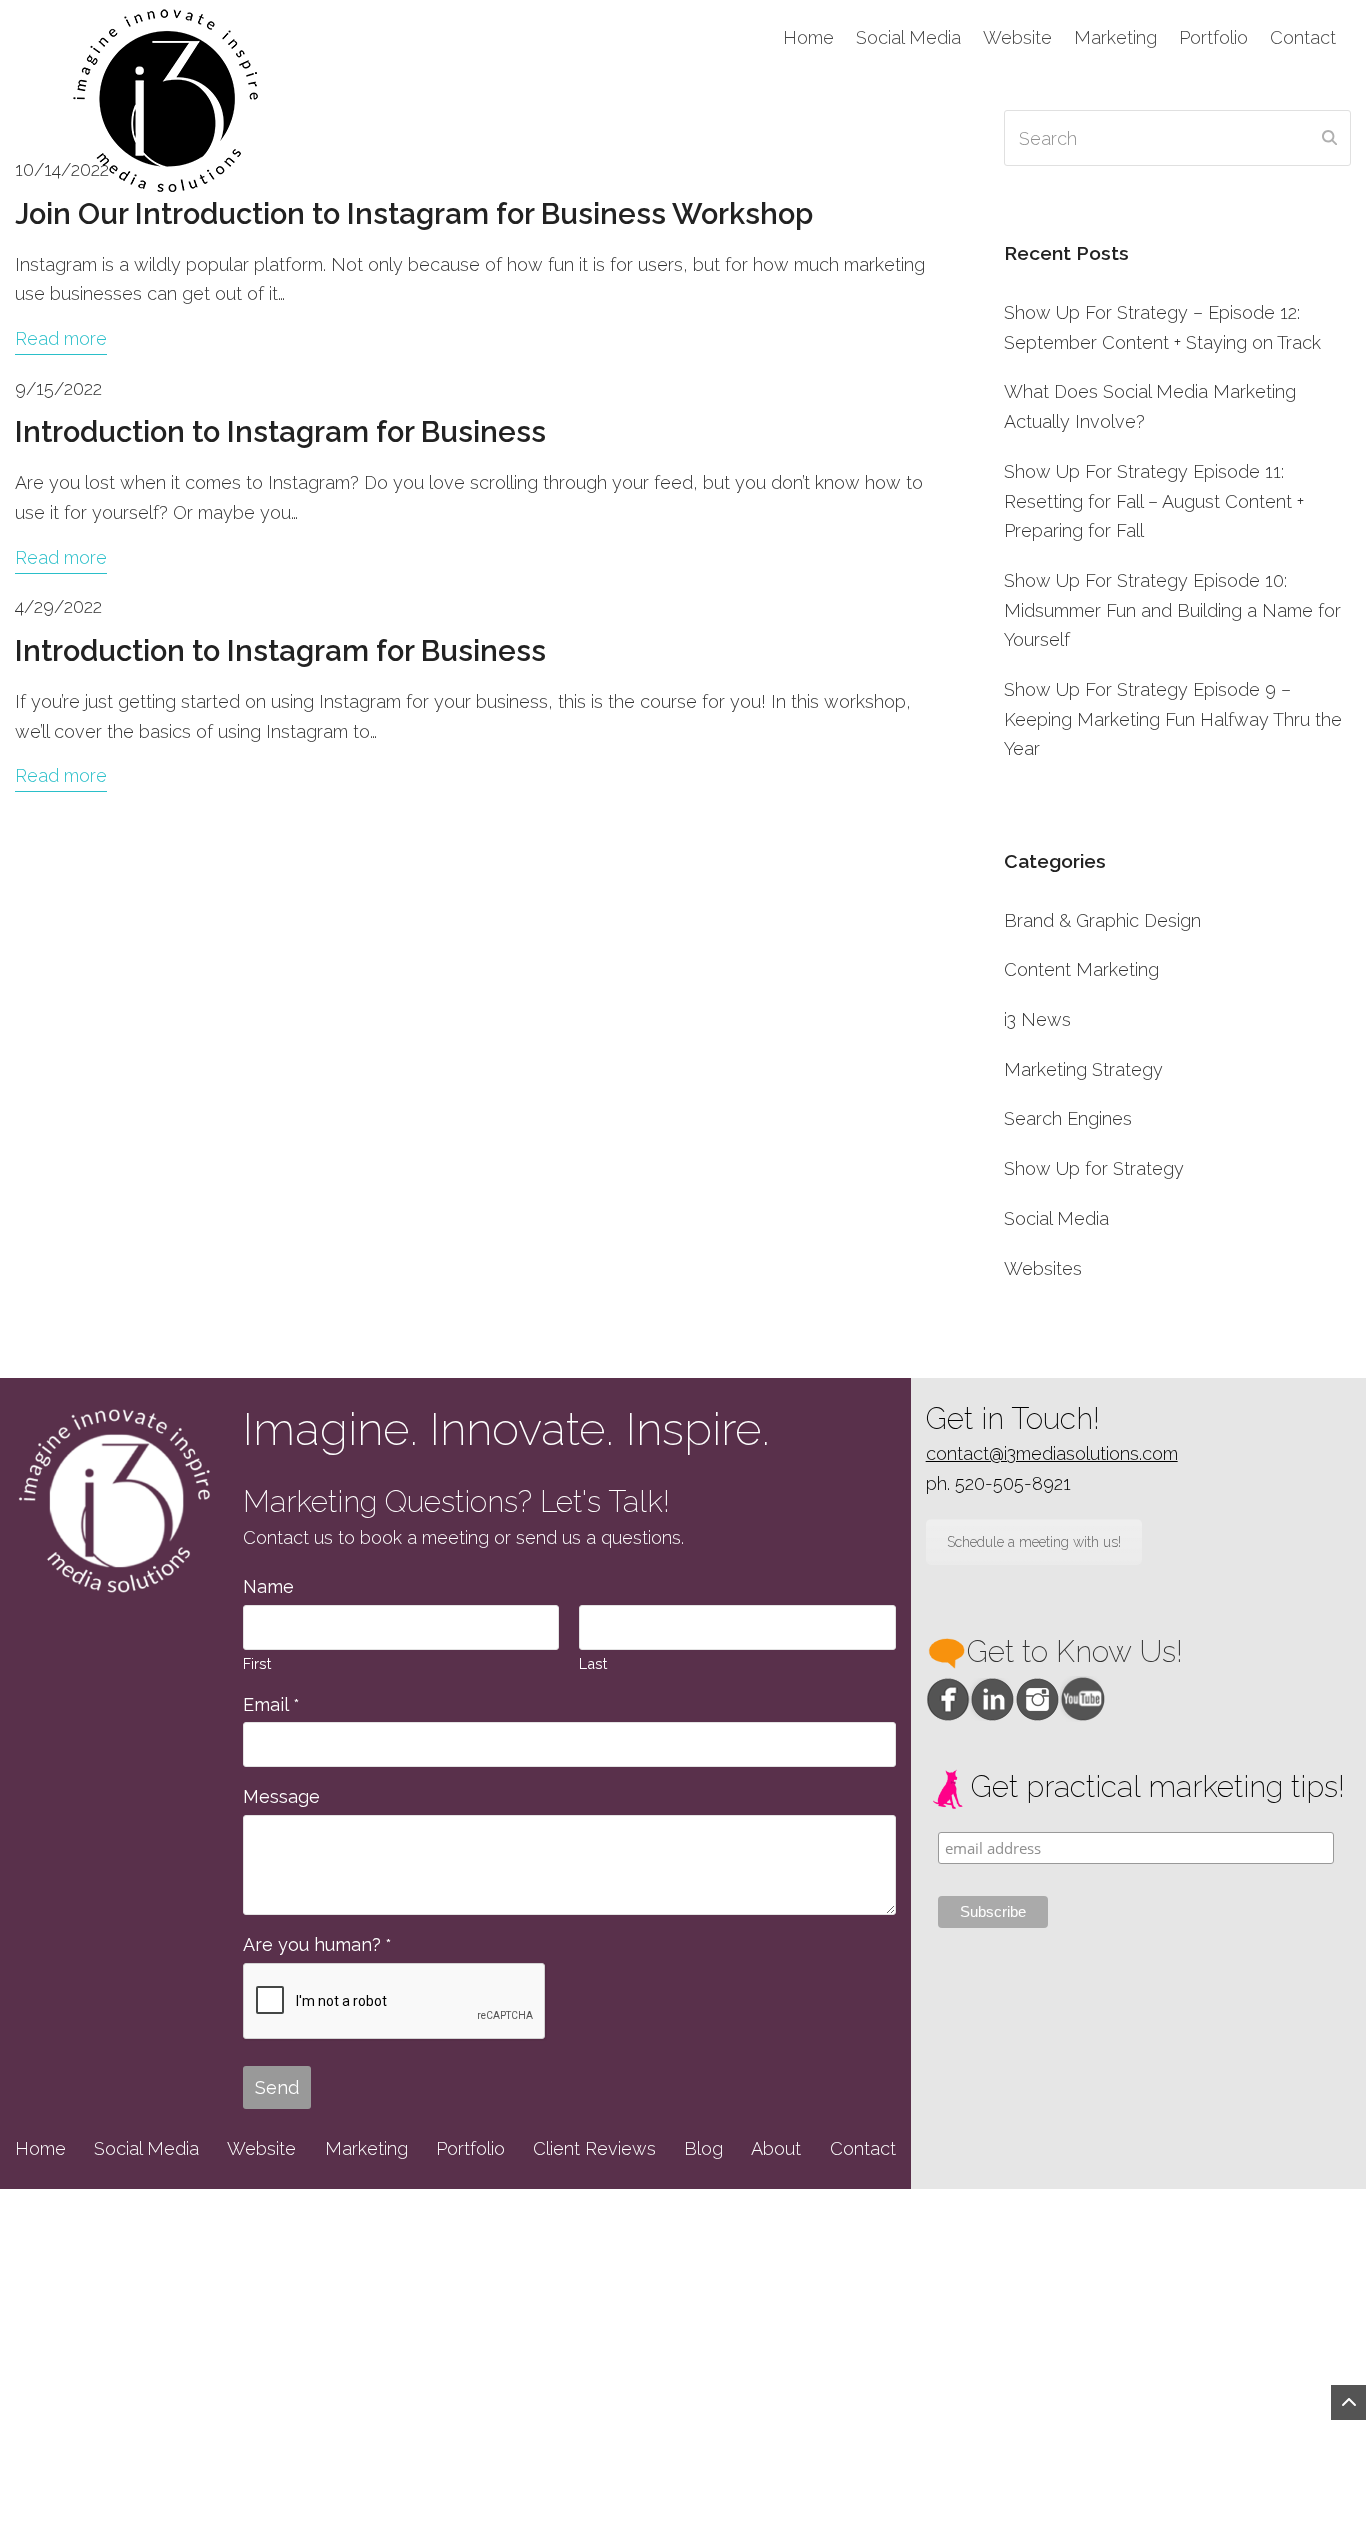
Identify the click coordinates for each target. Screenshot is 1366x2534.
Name (268, 1586)
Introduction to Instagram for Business (280, 432)
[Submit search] (1329, 138)
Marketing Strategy (1083, 1069)
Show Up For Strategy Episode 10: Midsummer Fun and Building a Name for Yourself (1172, 610)
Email (271, 1704)
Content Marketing (1081, 969)
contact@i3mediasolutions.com (1052, 1453)
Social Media (1056, 1218)
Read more (61, 338)
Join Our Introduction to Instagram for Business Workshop (414, 214)
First (257, 1663)
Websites (1043, 1268)
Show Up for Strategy (1094, 1168)
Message (281, 1796)
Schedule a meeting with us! (1034, 1542)
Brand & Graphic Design (1102, 920)
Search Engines (1068, 1118)
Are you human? (317, 1944)
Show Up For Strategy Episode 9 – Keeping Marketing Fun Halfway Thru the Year (1173, 719)
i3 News (1037, 1019)
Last (593, 1663)
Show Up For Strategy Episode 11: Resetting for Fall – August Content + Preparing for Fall (1154, 501)
